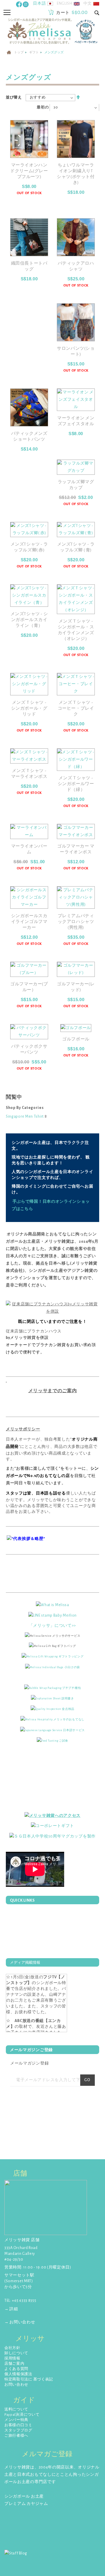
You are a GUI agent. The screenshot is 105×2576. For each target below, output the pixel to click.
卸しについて (16, 2353)
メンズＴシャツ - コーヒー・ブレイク (76, 708)
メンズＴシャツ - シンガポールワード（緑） (76, 784)
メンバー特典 (16, 2420)
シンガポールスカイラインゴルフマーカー (29, 922)
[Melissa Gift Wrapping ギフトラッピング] (53, 1656)
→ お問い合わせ (20, 2322)
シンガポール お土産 (24, 2496)
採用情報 (12, 2358)
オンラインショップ (25, 1278)
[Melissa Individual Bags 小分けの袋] (52, 1667)
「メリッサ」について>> (52, 1626)
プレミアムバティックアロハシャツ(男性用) (76, 922)
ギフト (34, 52)
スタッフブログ (18, 2430)
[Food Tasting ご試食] (52, 1740)
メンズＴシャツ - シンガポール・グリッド (29, 708)
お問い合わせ (16, 2385)
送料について (16, 2409)
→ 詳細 (11, 2309)
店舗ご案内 (14, 2364)
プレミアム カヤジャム (26, 2504)
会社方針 (12, 2348)
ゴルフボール (76, 1039)
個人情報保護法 (18, 2374)
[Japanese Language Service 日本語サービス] (52, 1730)
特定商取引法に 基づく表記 (29, 2379)
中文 (88, 3)
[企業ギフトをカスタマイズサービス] (52, 1836)
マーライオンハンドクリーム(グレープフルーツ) (29, 171)
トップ (19, 52)
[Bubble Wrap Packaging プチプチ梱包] (53, 1688)
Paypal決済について (22, 2415)
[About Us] (52, 1605)
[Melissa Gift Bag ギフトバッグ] (52, 1646)
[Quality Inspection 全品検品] (52, 1709)
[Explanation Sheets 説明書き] (52, 1698)
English (65, 3)
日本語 (39, 3)
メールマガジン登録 (29, 2063)
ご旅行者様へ (16, 2436)
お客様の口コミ (18, 2425)
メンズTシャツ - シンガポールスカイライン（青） (29, 620)
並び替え (14, 97)
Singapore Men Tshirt (25, 1116)
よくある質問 (16, 2369)
